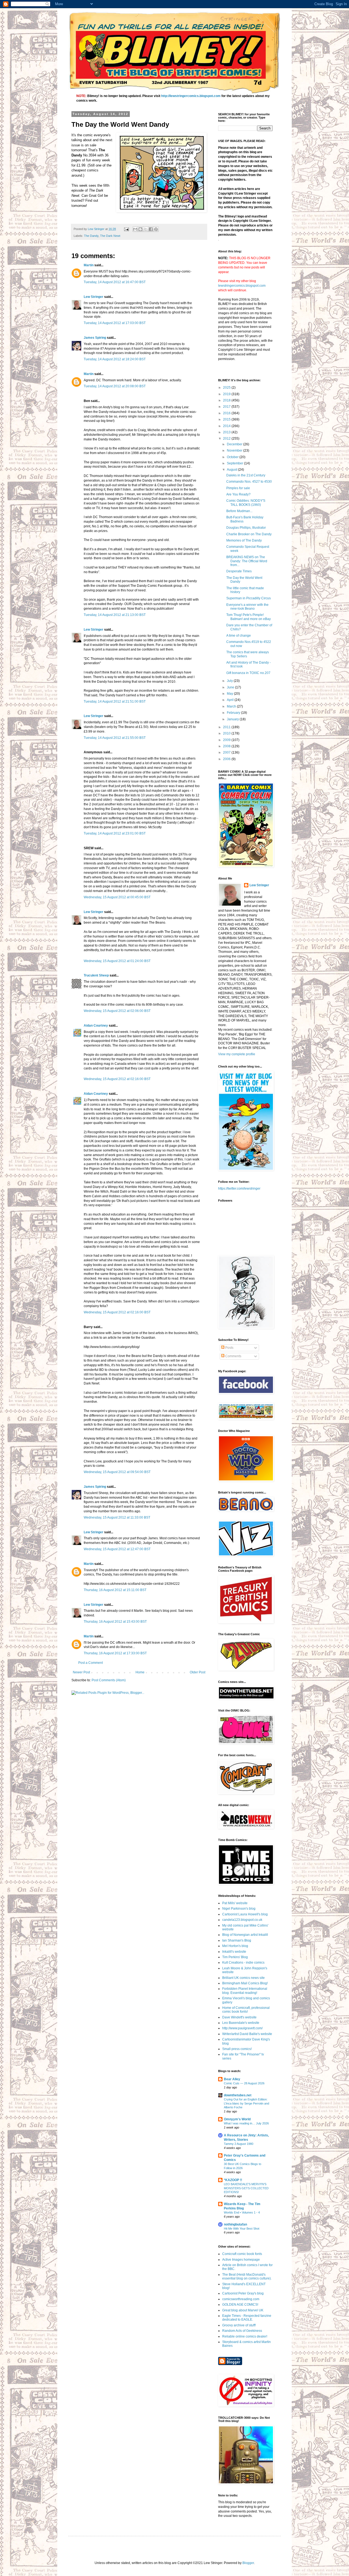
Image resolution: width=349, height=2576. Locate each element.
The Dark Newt (110, 236)
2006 (227, 759)
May (230, 694)
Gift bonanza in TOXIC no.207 (248, 673)
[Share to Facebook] (151, 229)
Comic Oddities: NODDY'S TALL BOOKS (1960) (246, 503)
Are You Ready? (238, 494)
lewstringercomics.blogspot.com (242, 286)
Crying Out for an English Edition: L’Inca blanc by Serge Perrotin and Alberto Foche (246, 2103)
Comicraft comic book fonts (242, 2254)
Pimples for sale (238, 488)
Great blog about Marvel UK (243, 2310)
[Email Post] (126, 229)
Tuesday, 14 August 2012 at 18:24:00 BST (115, 359)
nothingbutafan (235, 2224)
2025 (227, 388)
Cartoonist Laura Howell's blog (245, 1914)
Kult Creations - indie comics (243, 1963)
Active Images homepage (241, 2260)
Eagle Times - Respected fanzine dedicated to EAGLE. (247, 2318)
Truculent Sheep (96, 975)
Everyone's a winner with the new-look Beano (247, 607)
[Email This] (135, 229)
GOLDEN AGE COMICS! (240, 2305)
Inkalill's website (234, 1952)
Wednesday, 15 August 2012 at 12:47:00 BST (117, 1549)
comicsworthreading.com (241, 2299)
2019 (227, 394)
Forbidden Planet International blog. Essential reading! (245, 1991)
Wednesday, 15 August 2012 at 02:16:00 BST (117, 1079)
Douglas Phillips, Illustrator (246, 528)
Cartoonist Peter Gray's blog (243, 2293)
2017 (227, 407)
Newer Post (81, 1672)
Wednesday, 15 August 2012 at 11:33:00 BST (117, 1517)
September (235, 463)
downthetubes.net (238, 2095)
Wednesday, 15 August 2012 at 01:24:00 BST (117, 961)
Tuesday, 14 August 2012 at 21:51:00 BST (115, 702)
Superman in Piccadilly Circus (249, 598)
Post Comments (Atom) (109, 1680)
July (230, 681)
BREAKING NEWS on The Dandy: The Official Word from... (247, 561)
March (232, 706)
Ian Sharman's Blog (237, 1940)
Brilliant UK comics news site (243, 1978)
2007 (227, 752)
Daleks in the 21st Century (246, 475)
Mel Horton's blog (235, 1946)
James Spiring (95, 338)
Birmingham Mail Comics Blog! (245, 1983)
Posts (229, 1348)
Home (140, 1672)
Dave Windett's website (239, 2017)
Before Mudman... (239, 511)
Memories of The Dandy (244, 540)
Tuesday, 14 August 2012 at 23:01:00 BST (115, 833)
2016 (227, 413)
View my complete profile (237, 1054)
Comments (233, 1356)
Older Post (198, 1672)
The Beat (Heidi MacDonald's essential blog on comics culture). (247, 2276)
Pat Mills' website (235, 1903)
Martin (89, 265)
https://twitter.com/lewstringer (239, 1189)
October (233, 457)
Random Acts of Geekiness (242, 2331)
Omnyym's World (237, 2119)
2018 (227, 400)
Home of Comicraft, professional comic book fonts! (246, 2010)
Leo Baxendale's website (241, 2023)
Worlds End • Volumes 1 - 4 (242, 2212)
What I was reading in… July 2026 (246, 2123)
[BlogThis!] (140, 229)
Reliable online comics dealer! (245, 2336)
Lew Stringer (94, 297)
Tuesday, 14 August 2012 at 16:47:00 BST (115, 282)
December (235, 444)
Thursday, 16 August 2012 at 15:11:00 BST (115, 1590)
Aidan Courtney (96, 1026)
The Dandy (91, 236)
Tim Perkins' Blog (235, 1957)
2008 (227, 746)
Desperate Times (239, 571)
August (232, 470)
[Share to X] (146, 229)
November (235, 451)
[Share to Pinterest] (156, 229)
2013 (227, 432)
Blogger (248, 2563)
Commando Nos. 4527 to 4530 (249, 482)
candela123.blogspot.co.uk (242, 1920)
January (233, 719)
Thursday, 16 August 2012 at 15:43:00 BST (115, 1622)
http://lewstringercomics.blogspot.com (191, 96)
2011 (227, 727)
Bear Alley (232, 2079)
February (234, 713)
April (231, 700)
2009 (227, 740)
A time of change (239, 636)
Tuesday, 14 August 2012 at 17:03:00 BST (115, 323)
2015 (227, 419)
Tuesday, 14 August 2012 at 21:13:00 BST (115, 615)
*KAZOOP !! (233, 2180)
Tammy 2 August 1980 (239, 2144)
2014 (227, 426)
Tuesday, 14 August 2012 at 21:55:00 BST (115, 738)
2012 (227, 439)
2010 (227, 733)
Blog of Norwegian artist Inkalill (245, 1935)
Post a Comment (91, 1663)
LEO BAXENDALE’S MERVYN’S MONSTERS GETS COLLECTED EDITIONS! (246, 2188)
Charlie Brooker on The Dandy (249, 534)
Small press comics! (237, 2049)
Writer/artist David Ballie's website (247, 2034)
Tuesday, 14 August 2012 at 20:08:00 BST (115, 386)
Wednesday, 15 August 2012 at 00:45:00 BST (117, 897)
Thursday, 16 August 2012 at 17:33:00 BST (115, 1653)
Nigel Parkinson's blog (239, 1909)
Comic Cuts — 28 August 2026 (244, 2083)
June (231, 687)
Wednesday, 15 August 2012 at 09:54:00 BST (117, 1472)
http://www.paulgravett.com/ (242, 2028)
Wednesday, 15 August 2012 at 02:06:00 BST (117, 1011)
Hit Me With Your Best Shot (242, 2229)
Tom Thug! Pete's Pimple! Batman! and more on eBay (249, 617)
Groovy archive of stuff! (239, 2325)
